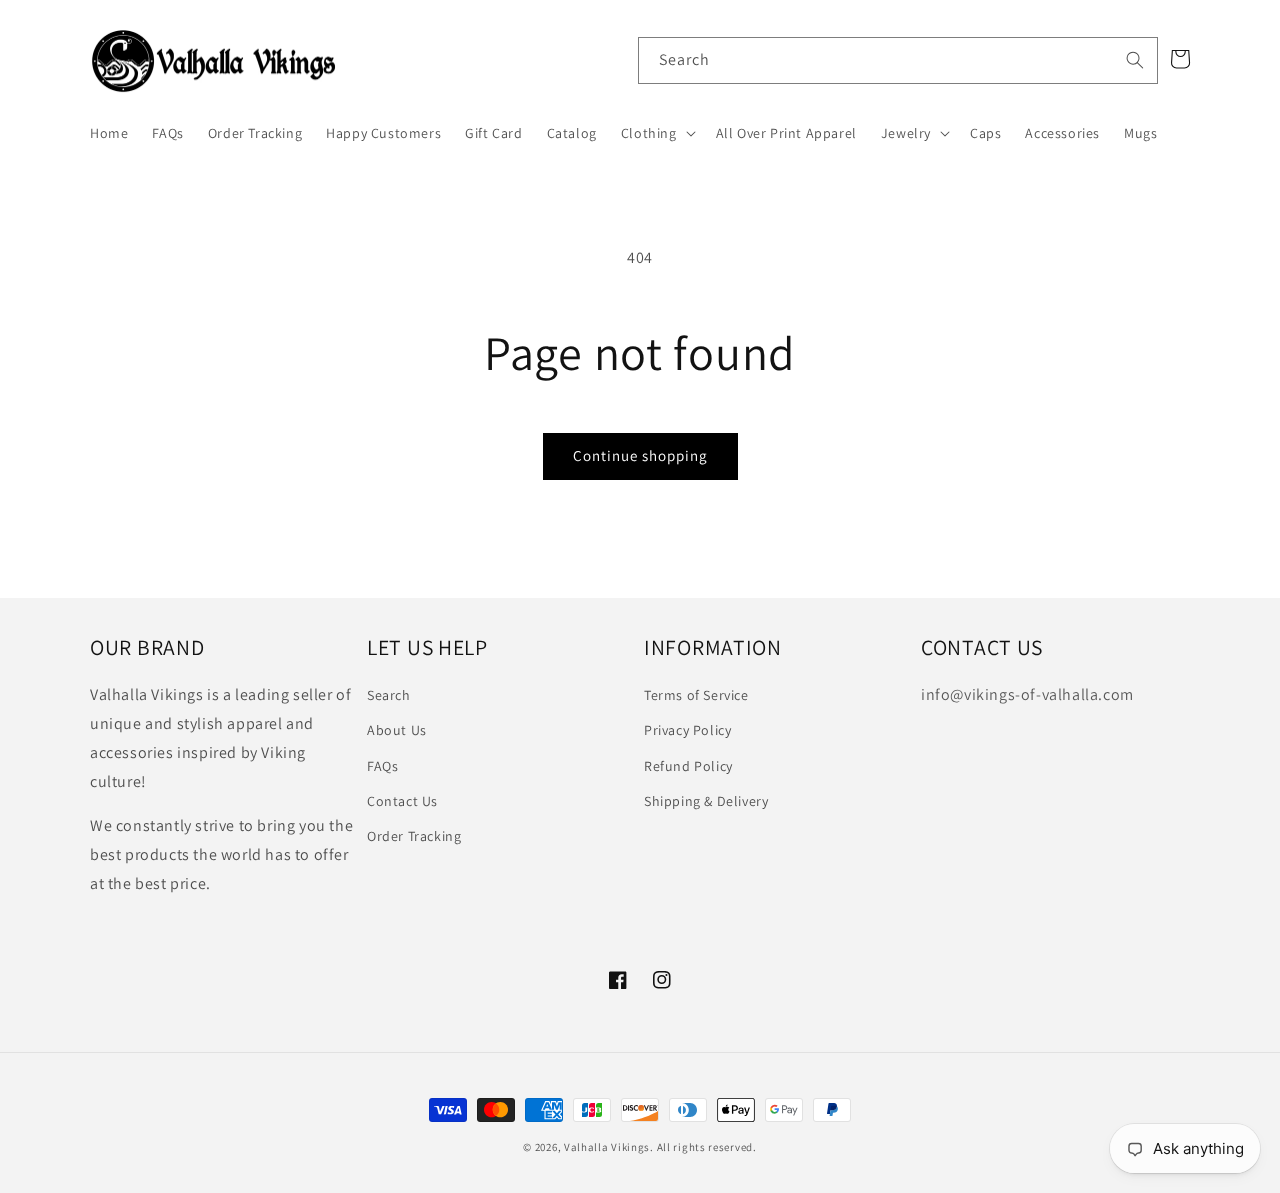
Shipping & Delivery (706, 801)
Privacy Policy (687, 730)
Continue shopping (640, 455)
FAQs (382, 766)
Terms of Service (696, 695)
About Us (397, 730)
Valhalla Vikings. (609, 1147)
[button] (656, 133)
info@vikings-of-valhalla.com (1027, 694)
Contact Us (402, 801)
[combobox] (898, 60)
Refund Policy (688, 766)
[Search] (1135, 60)
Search (389, 695)
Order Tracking (414, 836)
